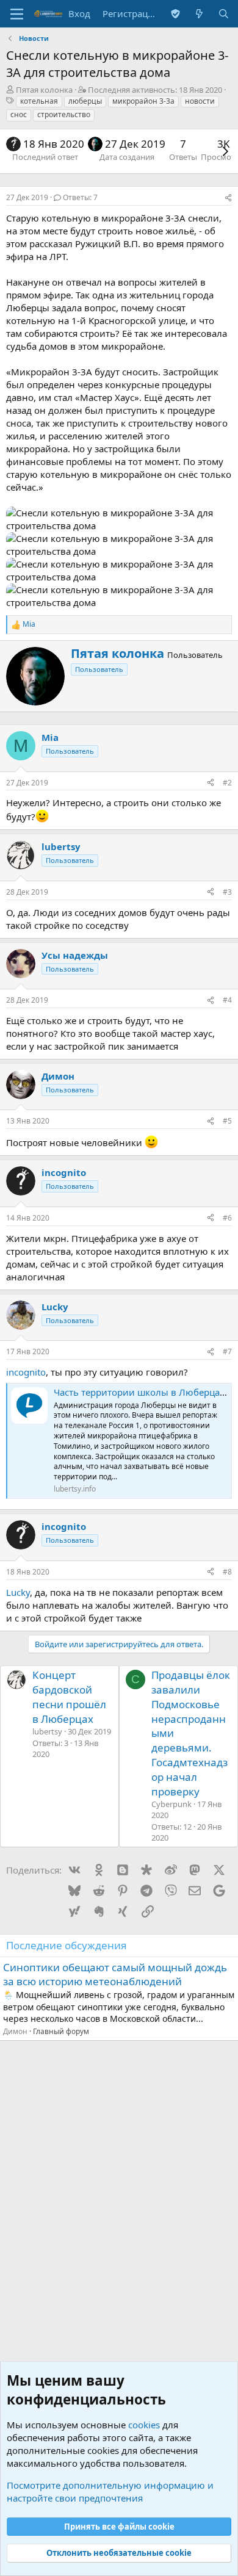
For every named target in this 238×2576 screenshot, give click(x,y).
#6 (227, 1218)
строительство (64, 114)
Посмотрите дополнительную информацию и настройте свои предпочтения (110, 2491)
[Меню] (17, 14)
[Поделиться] (228, 198)
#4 (227, 1000)
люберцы (85, 101)
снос (19, 114)
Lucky (18, 1592)
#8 (227, 1572)
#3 (227, 892)
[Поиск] (224, 14)
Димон (15, 2031)
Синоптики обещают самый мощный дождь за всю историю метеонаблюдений (115, 1975)
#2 (227, 783)
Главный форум (61, 2031)
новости (200, 101)
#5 (227, 1121)
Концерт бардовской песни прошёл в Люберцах (69, 1697)
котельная (39, 101)
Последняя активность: (155, 90)
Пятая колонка (44, 90)
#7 (227, 1351)
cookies (144, 2425)
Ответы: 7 (80, 197)
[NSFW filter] (175, 14)
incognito (26, 1372)
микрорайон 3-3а (143, 101)
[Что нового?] (199, 14)
